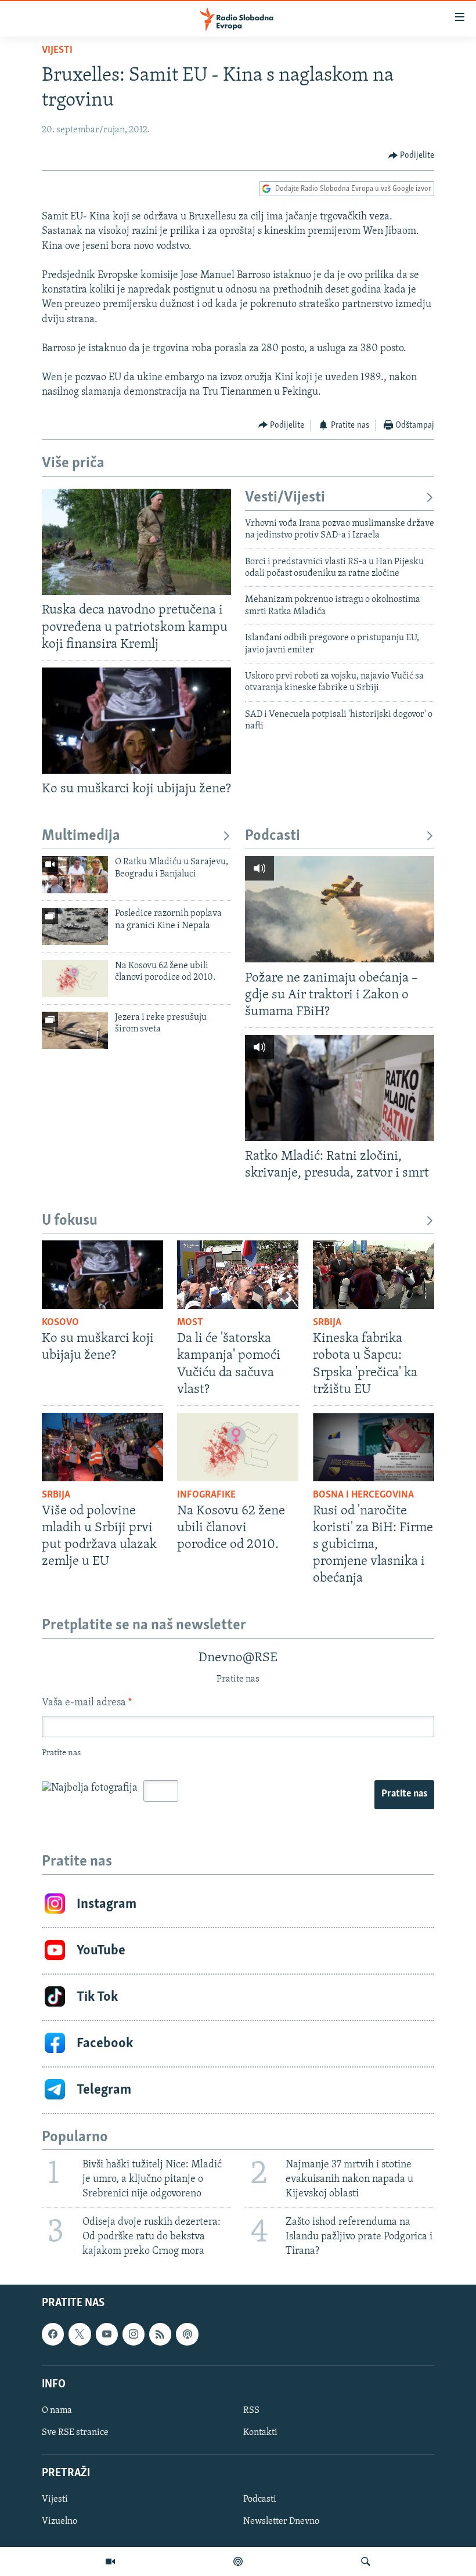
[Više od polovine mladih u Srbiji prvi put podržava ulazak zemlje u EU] (102, 1447)
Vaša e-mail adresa (87, 1703)
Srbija (327, 1323)
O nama (57, 2411)
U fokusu (70, 1221)
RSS (251, 2411)
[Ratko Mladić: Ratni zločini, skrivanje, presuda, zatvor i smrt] (340, 1088)
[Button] (412, 156)
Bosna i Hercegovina (363, 1495)
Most (190, 1323)
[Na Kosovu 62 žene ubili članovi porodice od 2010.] (75, 979)
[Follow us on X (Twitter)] (80, 2334)
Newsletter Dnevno (281, 2521)
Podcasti (273, 836)
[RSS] (160, 2334)
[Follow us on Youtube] (107, 2334)
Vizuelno (59, 2521)
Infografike (206, 1495)
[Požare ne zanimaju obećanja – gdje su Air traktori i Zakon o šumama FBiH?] (340, 909)
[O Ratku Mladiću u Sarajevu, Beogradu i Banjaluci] (75, 875)
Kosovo (60, 1323)
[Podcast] (238, 2561)
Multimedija (81, 836)
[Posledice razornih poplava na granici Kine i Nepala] (75, 926)
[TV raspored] (187, 2334)
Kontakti (260, 2433)
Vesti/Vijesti (285, 498)
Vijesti (57, 50)
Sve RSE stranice (75, 2433)
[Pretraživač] (366, 2561)
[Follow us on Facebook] (53, 2334)
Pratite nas (404, 1794)
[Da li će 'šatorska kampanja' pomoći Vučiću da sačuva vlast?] (238, 1275)
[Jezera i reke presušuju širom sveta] (75, 1030)
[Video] (110, 2561)
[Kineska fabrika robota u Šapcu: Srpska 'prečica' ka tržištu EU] (374, 1275)
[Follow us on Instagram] (134, 2334)
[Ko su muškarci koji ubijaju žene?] (136, 721)
